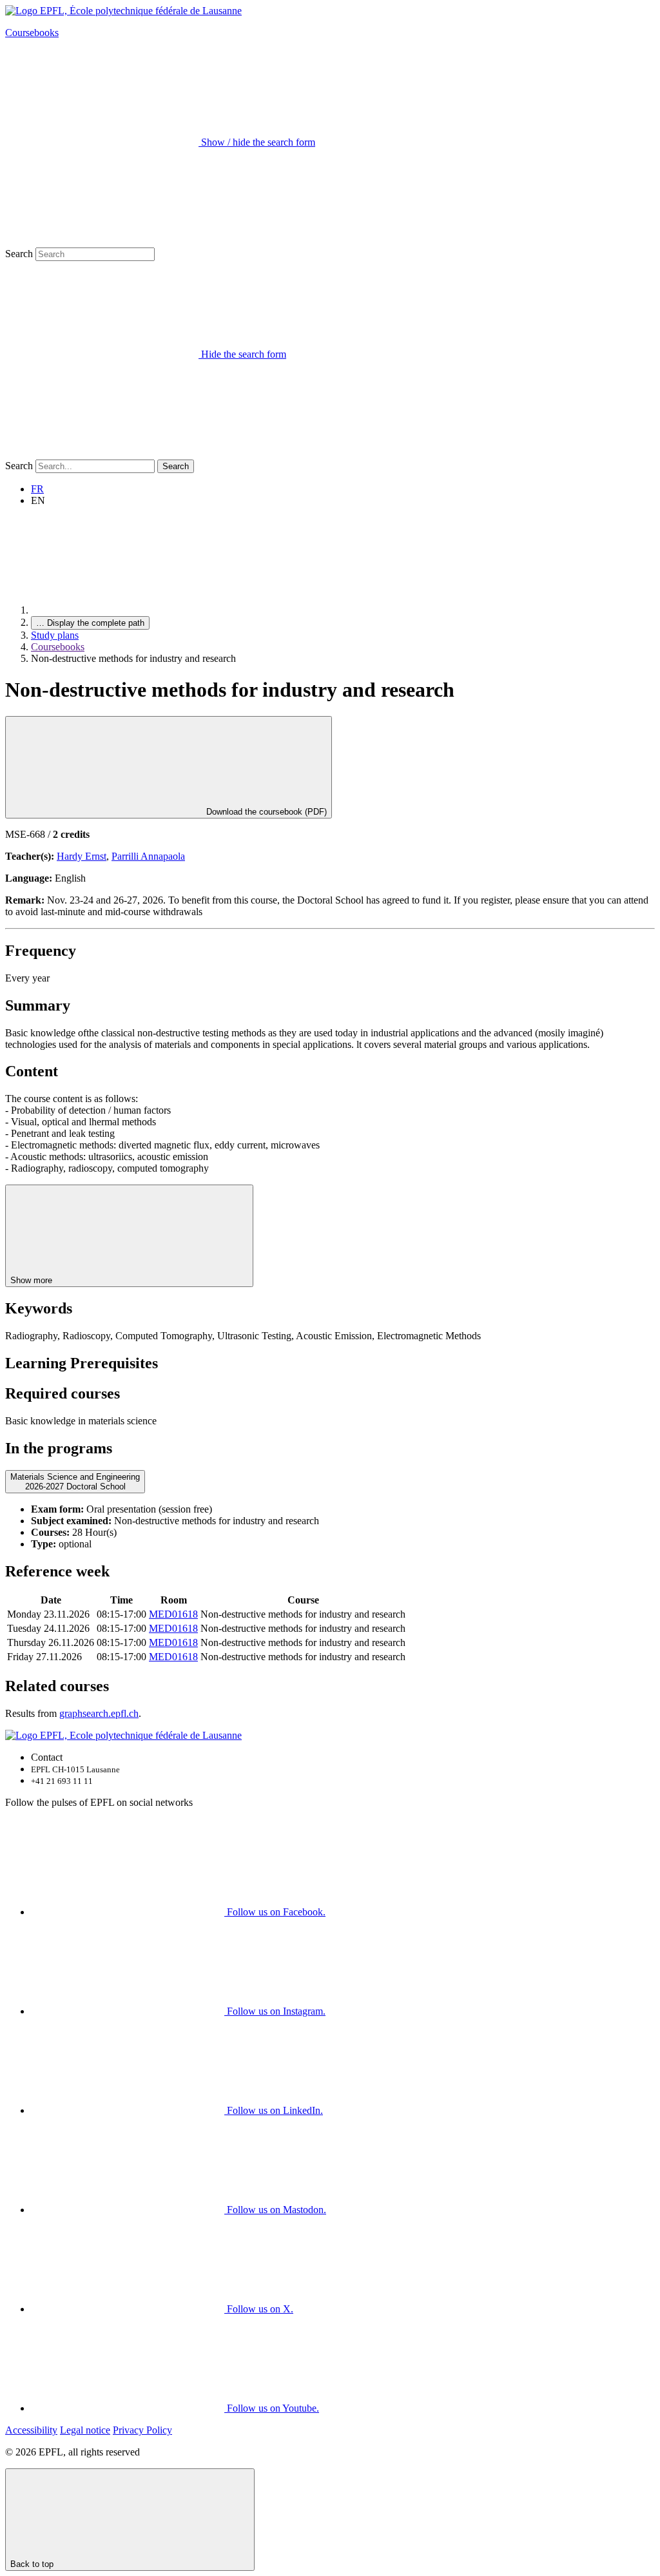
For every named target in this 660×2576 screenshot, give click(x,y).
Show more (33, 1280)
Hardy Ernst (82, 856)
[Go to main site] (128, 610)
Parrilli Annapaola (148, 856)
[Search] (102, 453)
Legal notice (85, 2430)
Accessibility (31, 2430)
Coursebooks (32, 33)
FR (37, 489)
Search (19, 254)
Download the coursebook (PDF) (265, 812)
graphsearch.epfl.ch (99, 1713)
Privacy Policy (142, 2430)
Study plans (55, 635)
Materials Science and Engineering (75, 1482)
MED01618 (173, 1614)
